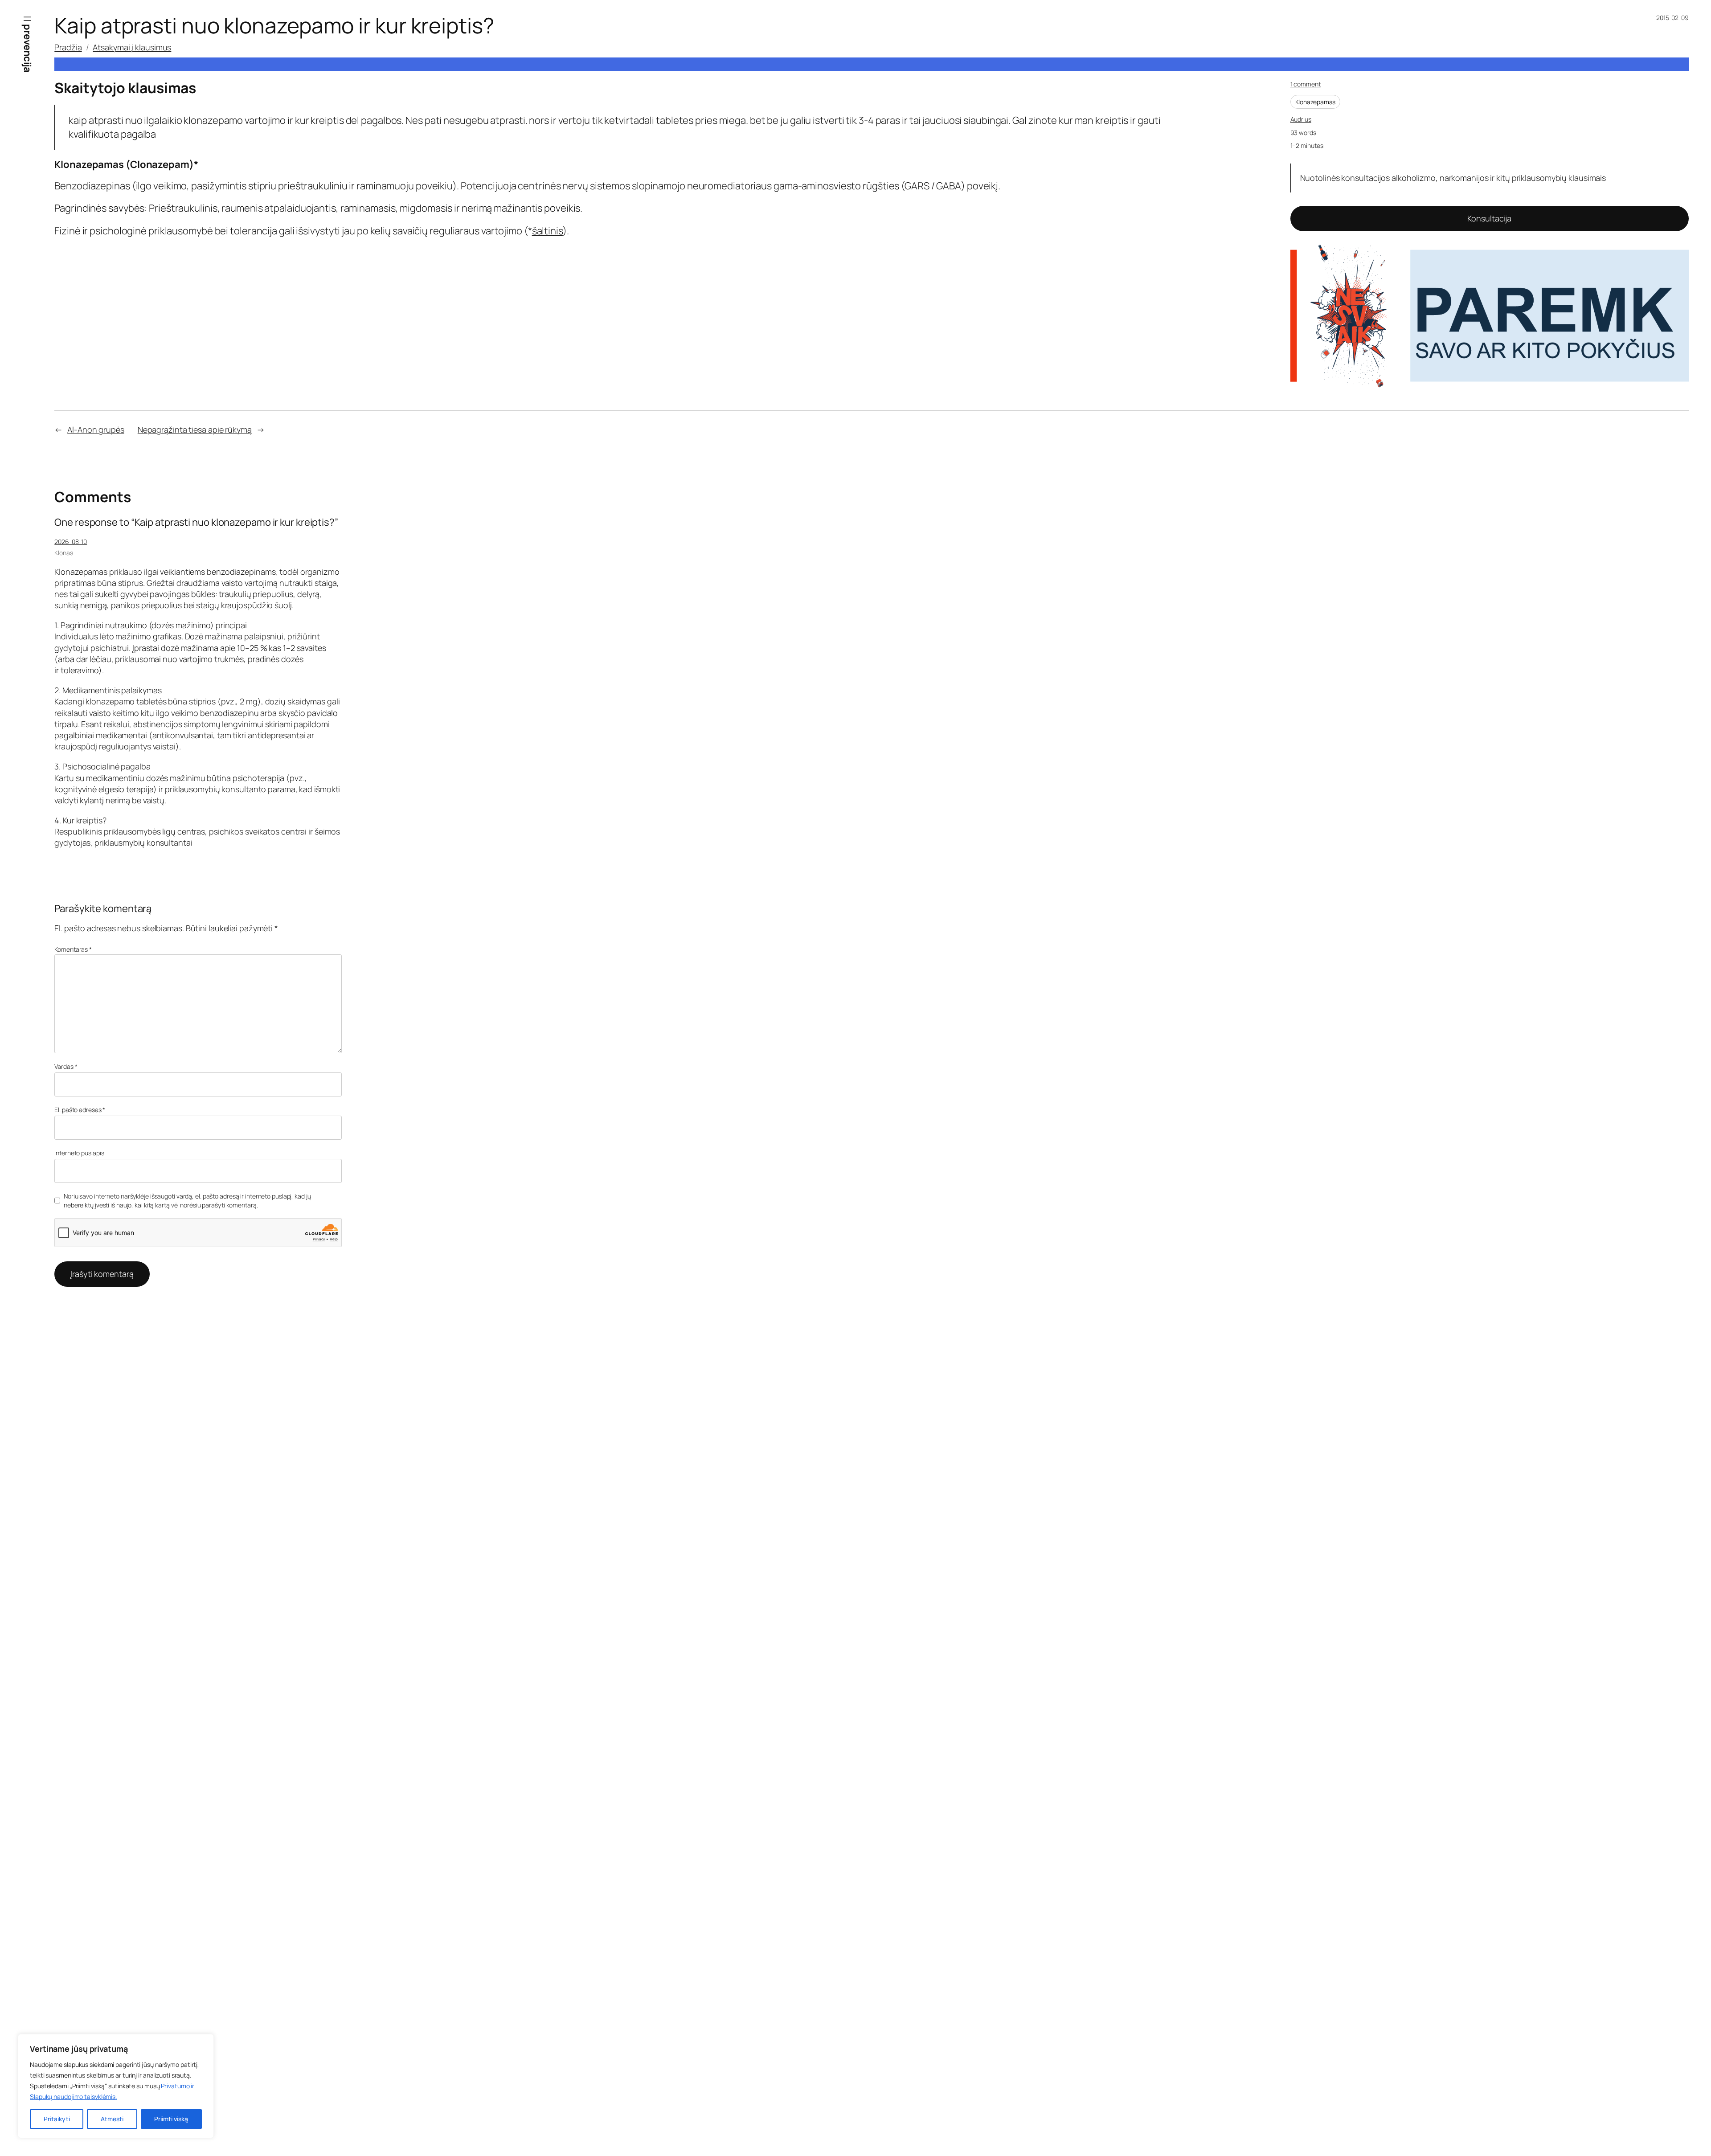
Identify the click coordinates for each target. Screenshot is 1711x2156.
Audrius (1301, 119)
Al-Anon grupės (96, 430)
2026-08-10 (71, 542)
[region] (116, 2086)
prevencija (28, 48)
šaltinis (547, 231)
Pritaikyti (57, 2119)
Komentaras (73, 949)
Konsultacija (1489, 218)
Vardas (66, 1066)
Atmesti (112, 2119)
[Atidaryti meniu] (27, 19)
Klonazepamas (1316, 102)
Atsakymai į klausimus (132, 47)
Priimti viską (171, 2119)
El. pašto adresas (80, 1110)
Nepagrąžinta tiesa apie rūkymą (195, 430)
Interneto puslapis (79, 1153)
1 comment (1306, 84)
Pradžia (68, 47)
